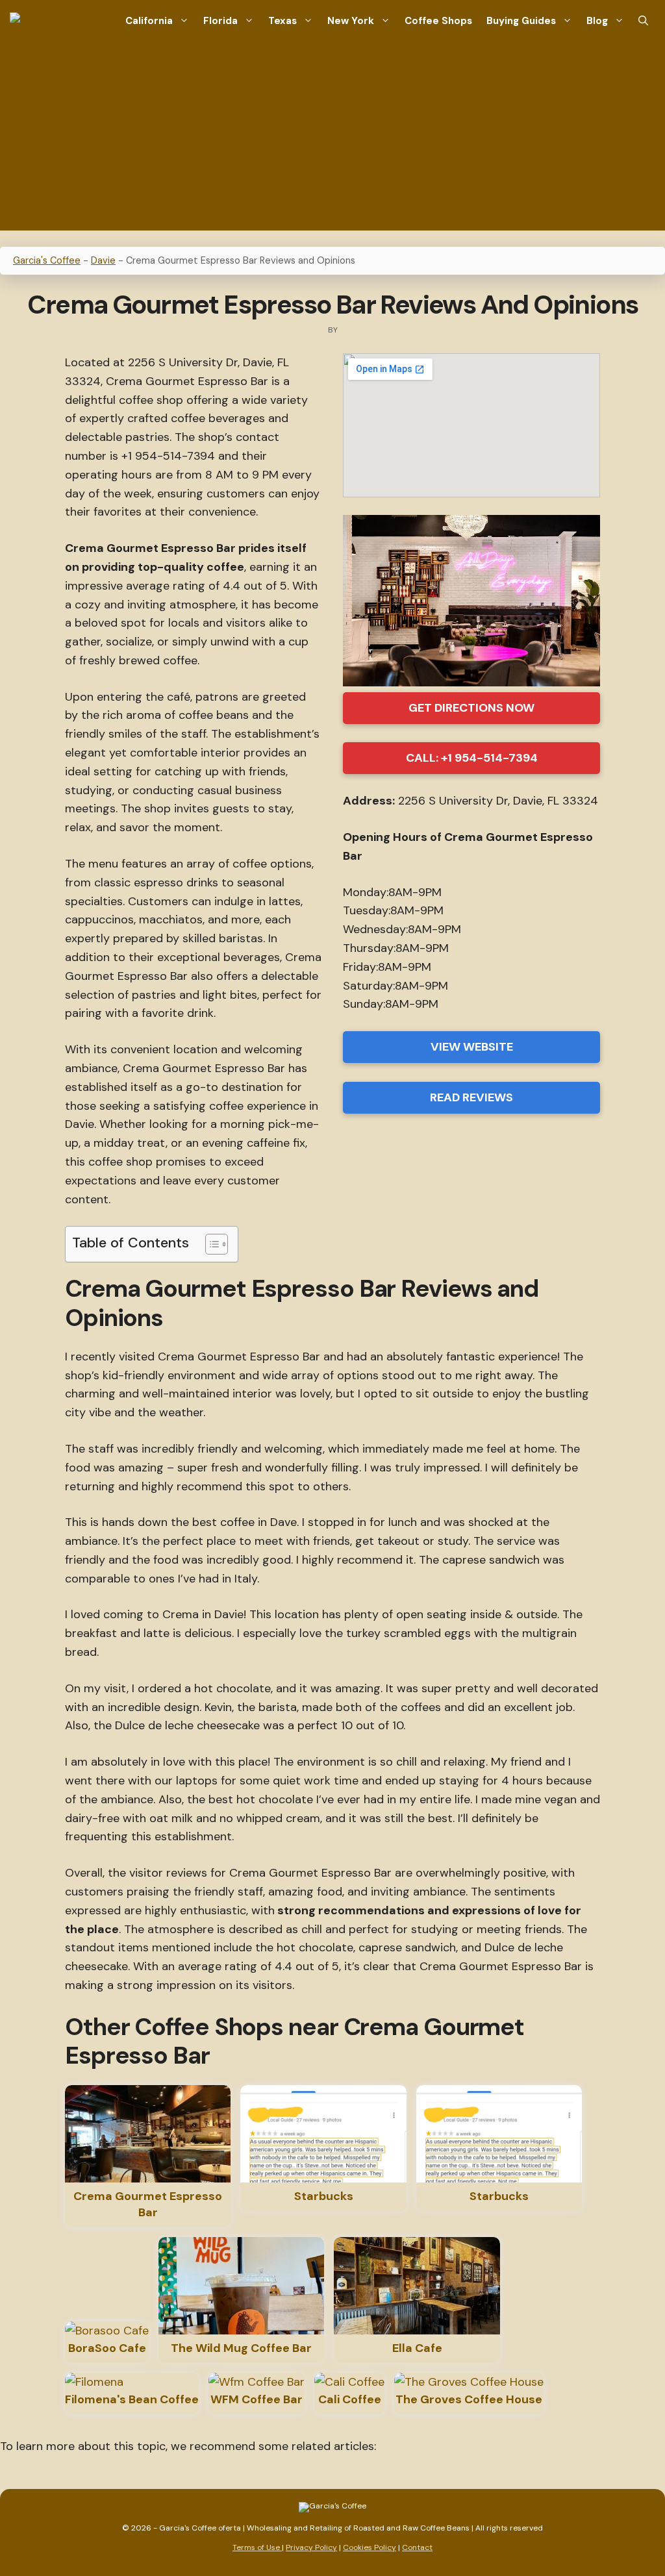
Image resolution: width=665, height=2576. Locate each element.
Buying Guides (521, 21)
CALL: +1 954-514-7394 (472, 758)
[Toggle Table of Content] (210, 1244)
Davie (103, 260)
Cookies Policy (370, 2547)
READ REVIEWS (471, 1097)
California (149, 21)
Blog (597, 21)
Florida (220, 21)
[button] (643, 21)
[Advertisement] (332, 140)
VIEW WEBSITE (472, 1047)
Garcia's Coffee (47, 260)
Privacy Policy (311, 2547)
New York (351, 21)
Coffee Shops (438, 21)
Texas (282, 21)
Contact (417, 2547)
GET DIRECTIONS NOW (471, 708)
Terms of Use (257, 2547)
